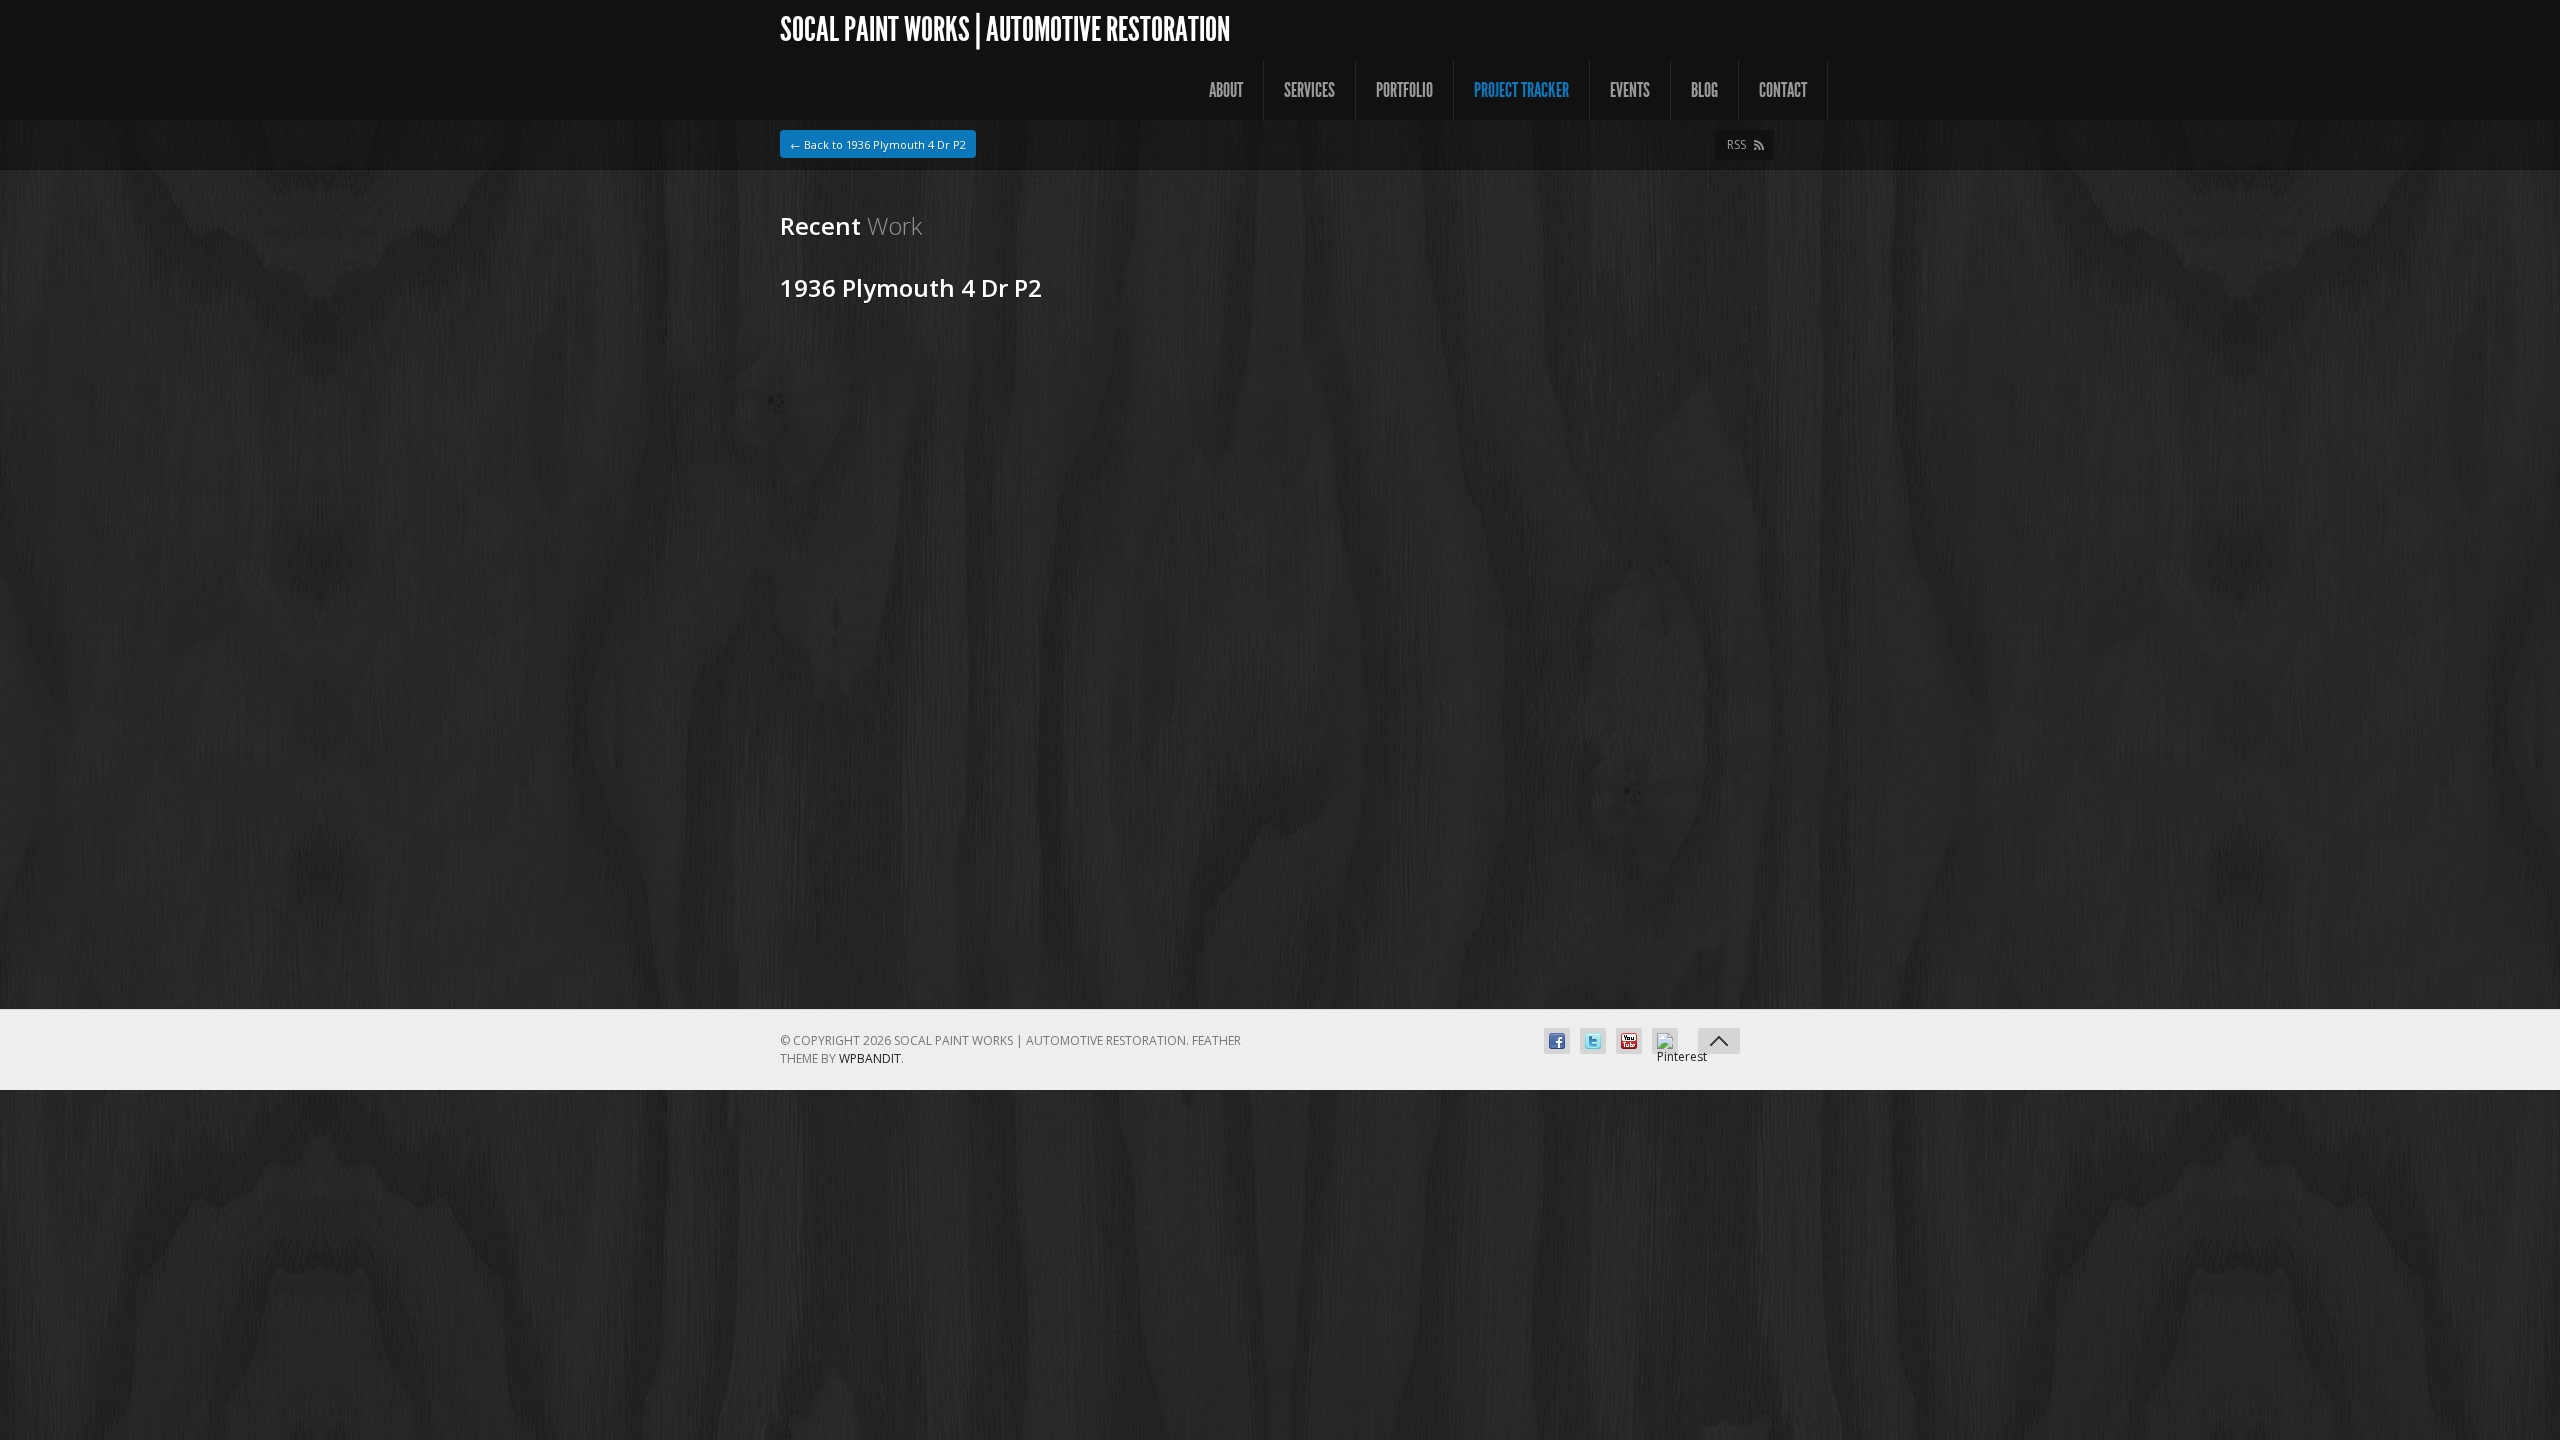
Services (1309, 90)
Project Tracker (1521, 90)
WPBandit (870, 1058)
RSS (1736, 144)
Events (1630, 90)
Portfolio (1404, 90)
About (1226, 90)
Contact (1783, 90)
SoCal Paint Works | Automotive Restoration (1005, 29)
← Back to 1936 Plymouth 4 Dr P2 (878, 144)
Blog (1704, 90)
